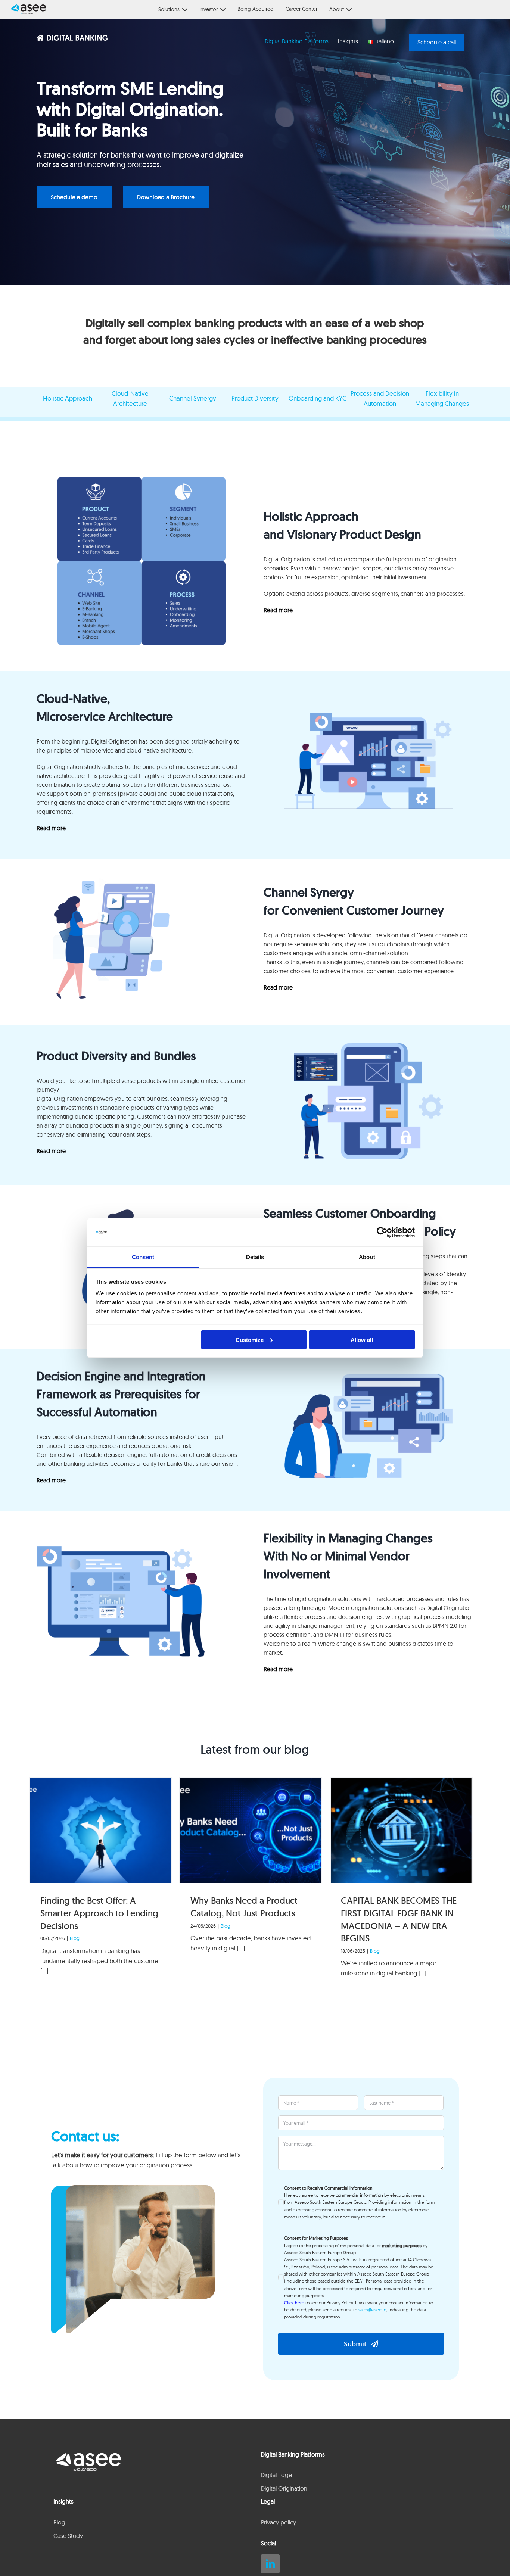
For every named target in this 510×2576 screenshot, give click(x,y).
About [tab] (367, 1257)
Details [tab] (255, 1257)
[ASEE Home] (25, 9)
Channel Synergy (193, 398)
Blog (75, 1938)
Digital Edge (276, 2475)
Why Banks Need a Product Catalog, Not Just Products (244, 1907)
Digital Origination (284, 2488)
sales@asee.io (372, 2310)
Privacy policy (279, 2522)
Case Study (68, 2536)
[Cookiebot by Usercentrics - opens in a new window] (382, 1233)
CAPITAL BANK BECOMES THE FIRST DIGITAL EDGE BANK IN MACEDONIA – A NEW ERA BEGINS (399, 1919)
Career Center (301, 9)
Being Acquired (256, 9)
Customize (250, 1340)
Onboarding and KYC (318, 398)
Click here (294, 2303)
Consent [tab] (143, 1257)
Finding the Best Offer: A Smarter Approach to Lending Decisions (99, 1913)
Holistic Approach (68, 398)
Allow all (362, 1340)
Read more (278, 610)
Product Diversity (255, 398)
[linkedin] (270, 2564)
